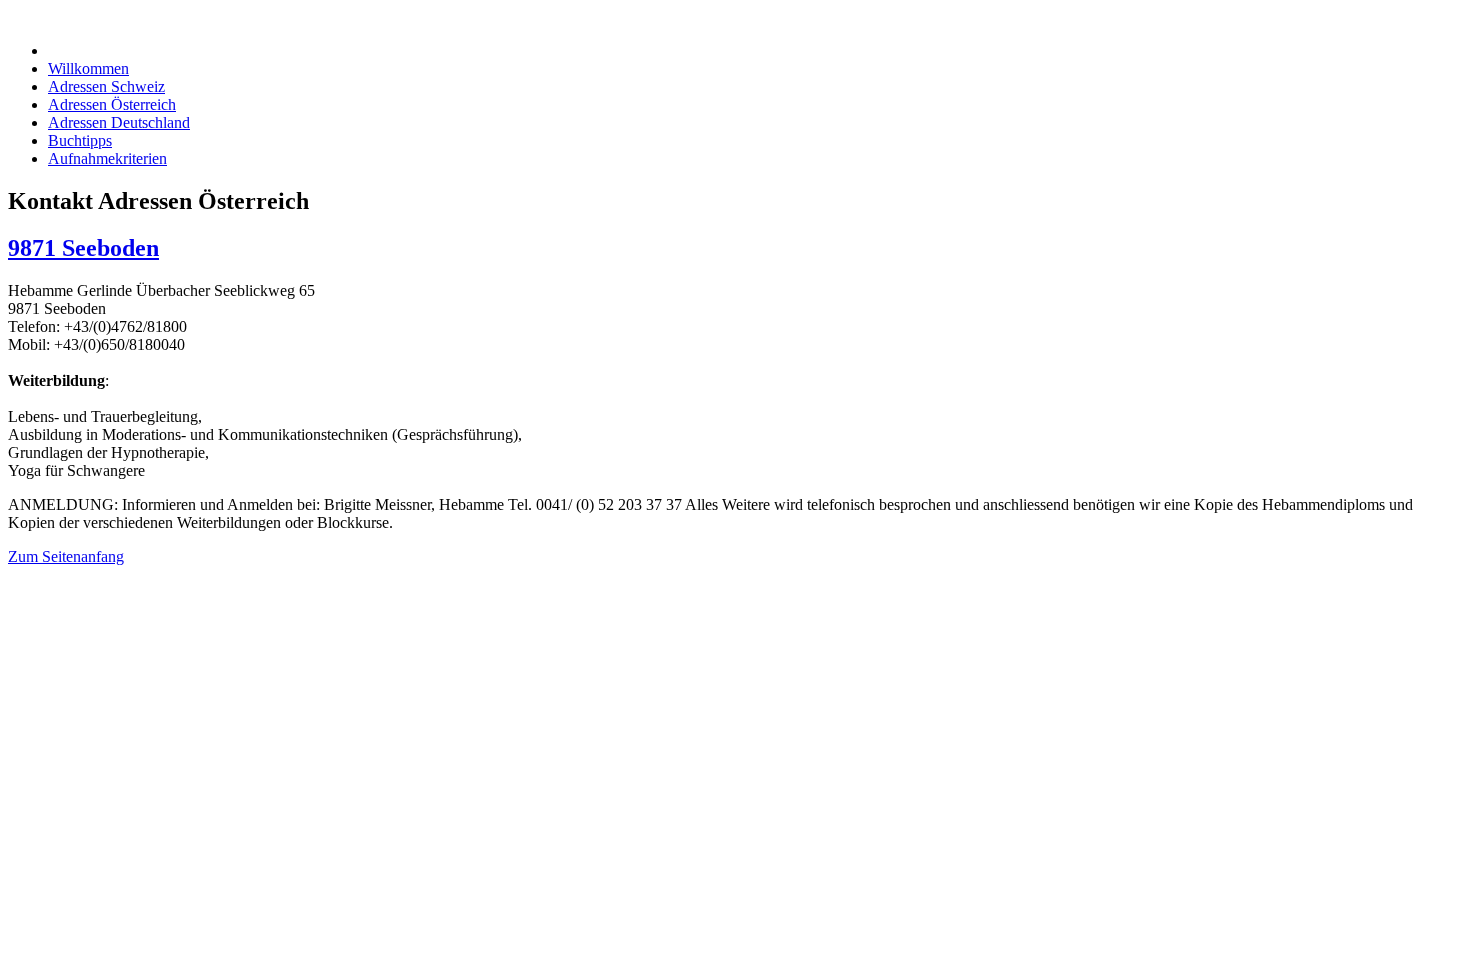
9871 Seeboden (83, 248)
